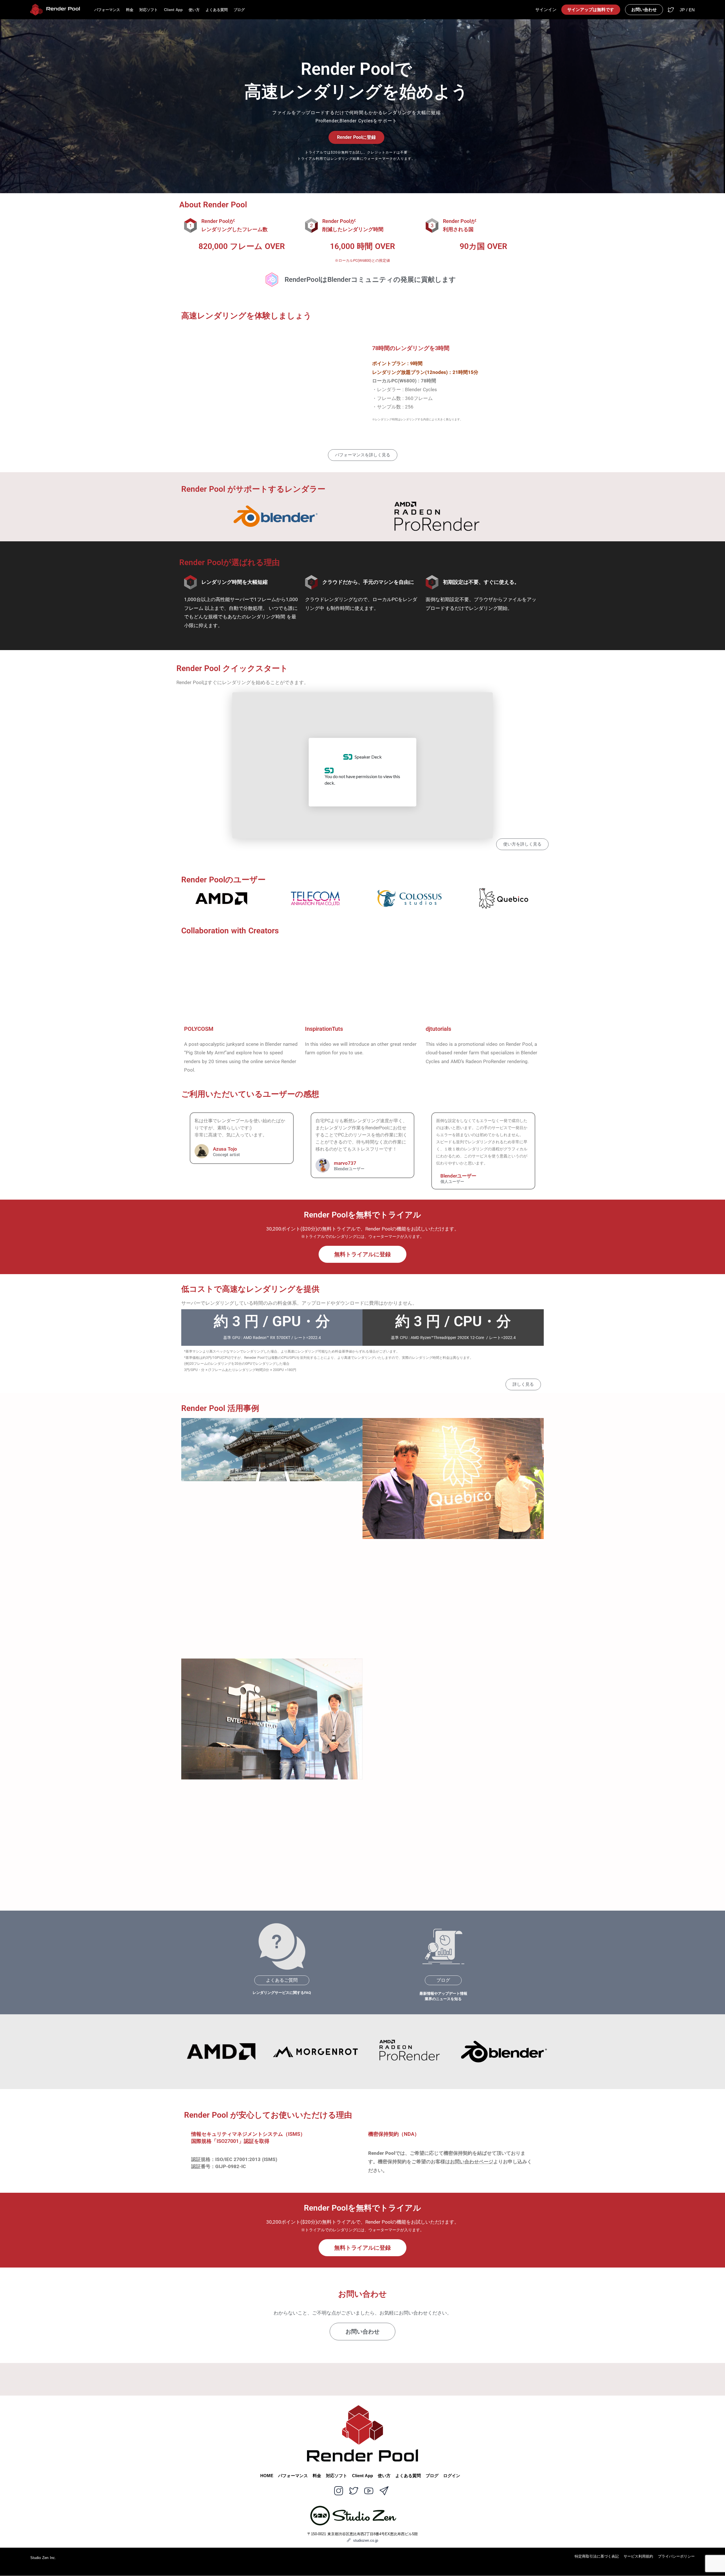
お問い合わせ (644, 10)
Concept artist (226, 1155)
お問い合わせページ (472, 2162)
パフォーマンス (107, 10)
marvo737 (345, 1163)
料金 (130, 10)
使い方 (194, 10)
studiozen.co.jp (366, 2540)
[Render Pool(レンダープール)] (55, 10)
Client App (173, 10)
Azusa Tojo (225, 1149)
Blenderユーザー (349, 1169)
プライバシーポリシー (676, 2557)
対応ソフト (149, 10)
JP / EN (687, 10)
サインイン (546, 10)
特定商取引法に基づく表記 (597, 2557)
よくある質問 (217, 10)
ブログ (239, 10)
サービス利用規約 (638, 2557)
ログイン (452, 2476)
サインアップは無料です (591, 10)
